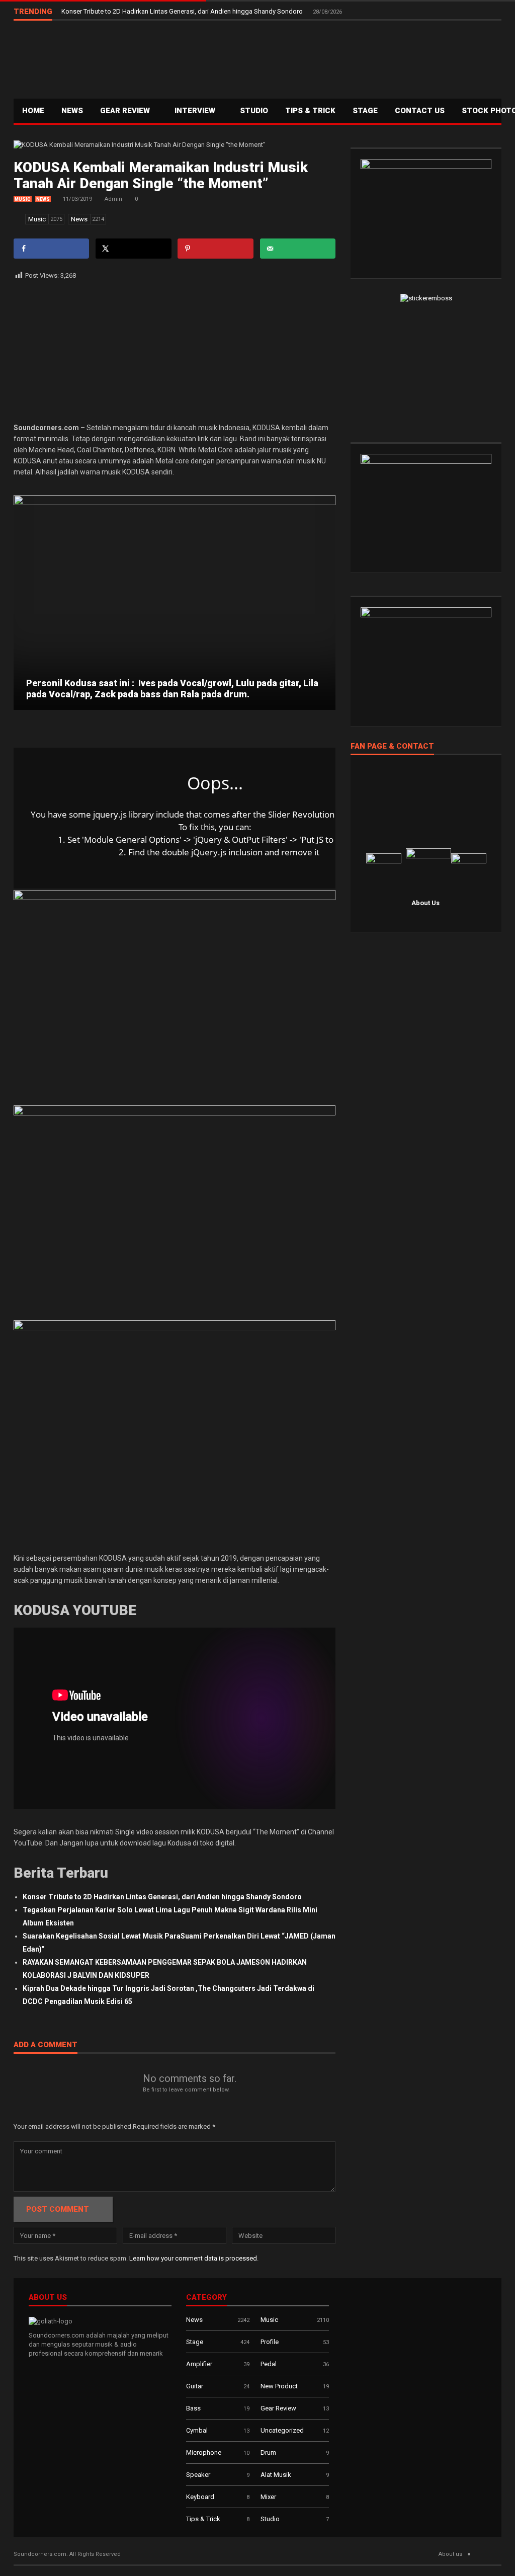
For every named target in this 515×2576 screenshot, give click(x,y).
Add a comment (46, 2045)
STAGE (365, 111)
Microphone (204, 2452)
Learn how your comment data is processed (193, 2258)
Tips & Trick (310, 111)
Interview (196, 111)
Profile (270, 2342)
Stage (195, 2342)
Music (23, 199)
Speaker (198, 2475)
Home (33, 111)
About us (450, 2554)
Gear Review (126, 111)
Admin (113, 199)
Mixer (268, 2497)
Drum (268, 2452)
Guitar (195, 2386)
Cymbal (197, 2430)
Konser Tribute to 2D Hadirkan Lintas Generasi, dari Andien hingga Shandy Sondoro (183, 11)
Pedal (269, 2364)
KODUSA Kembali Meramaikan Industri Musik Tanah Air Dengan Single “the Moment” (161, 175)
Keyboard (200, 2497)
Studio (254, 111)
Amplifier (199, 2364)
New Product (279, 2386)
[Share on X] (133, 249)
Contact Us (420, 111)
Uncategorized (282, 2430)
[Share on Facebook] (51, 249)
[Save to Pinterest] (215, 249)
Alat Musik (276, 2475)
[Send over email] (298, 249)
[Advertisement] (318, 58)
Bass (193, 2408)
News (72, 111)
